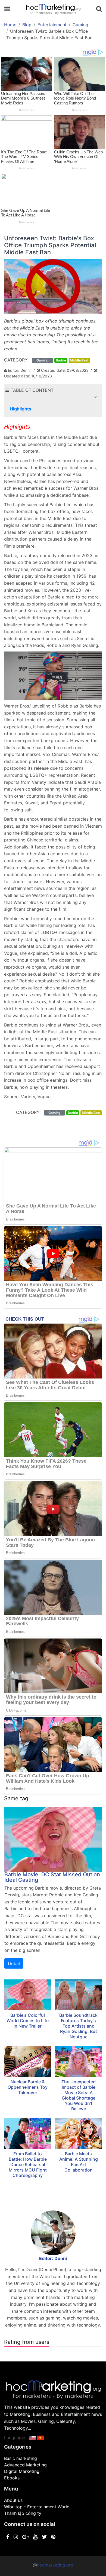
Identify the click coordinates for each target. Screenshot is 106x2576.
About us (13, 2500)
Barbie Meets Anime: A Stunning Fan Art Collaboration (79, 2162)
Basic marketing (21, 2458)
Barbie (61, 360)
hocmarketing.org (55, 2565)
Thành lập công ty (23, 2513)
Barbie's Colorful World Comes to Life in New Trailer (28, 2021)
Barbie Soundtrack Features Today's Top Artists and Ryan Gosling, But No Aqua (78, 2026)
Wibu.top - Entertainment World (37, 2507)
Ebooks (12, 2478)
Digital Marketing (22, 2471)
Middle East (79, 360)
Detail (14, 1963)
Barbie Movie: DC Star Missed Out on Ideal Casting (52, 1877)
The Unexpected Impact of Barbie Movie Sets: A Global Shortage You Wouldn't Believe (79, 2095)
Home (10, 25)
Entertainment (52, 25)
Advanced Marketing (25, 2465)
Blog (27, 25)
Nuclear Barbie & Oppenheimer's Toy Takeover (28, 2087)
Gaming (80, 25)
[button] (95, 397)
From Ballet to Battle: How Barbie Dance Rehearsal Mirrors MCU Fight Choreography (28, 2164)
